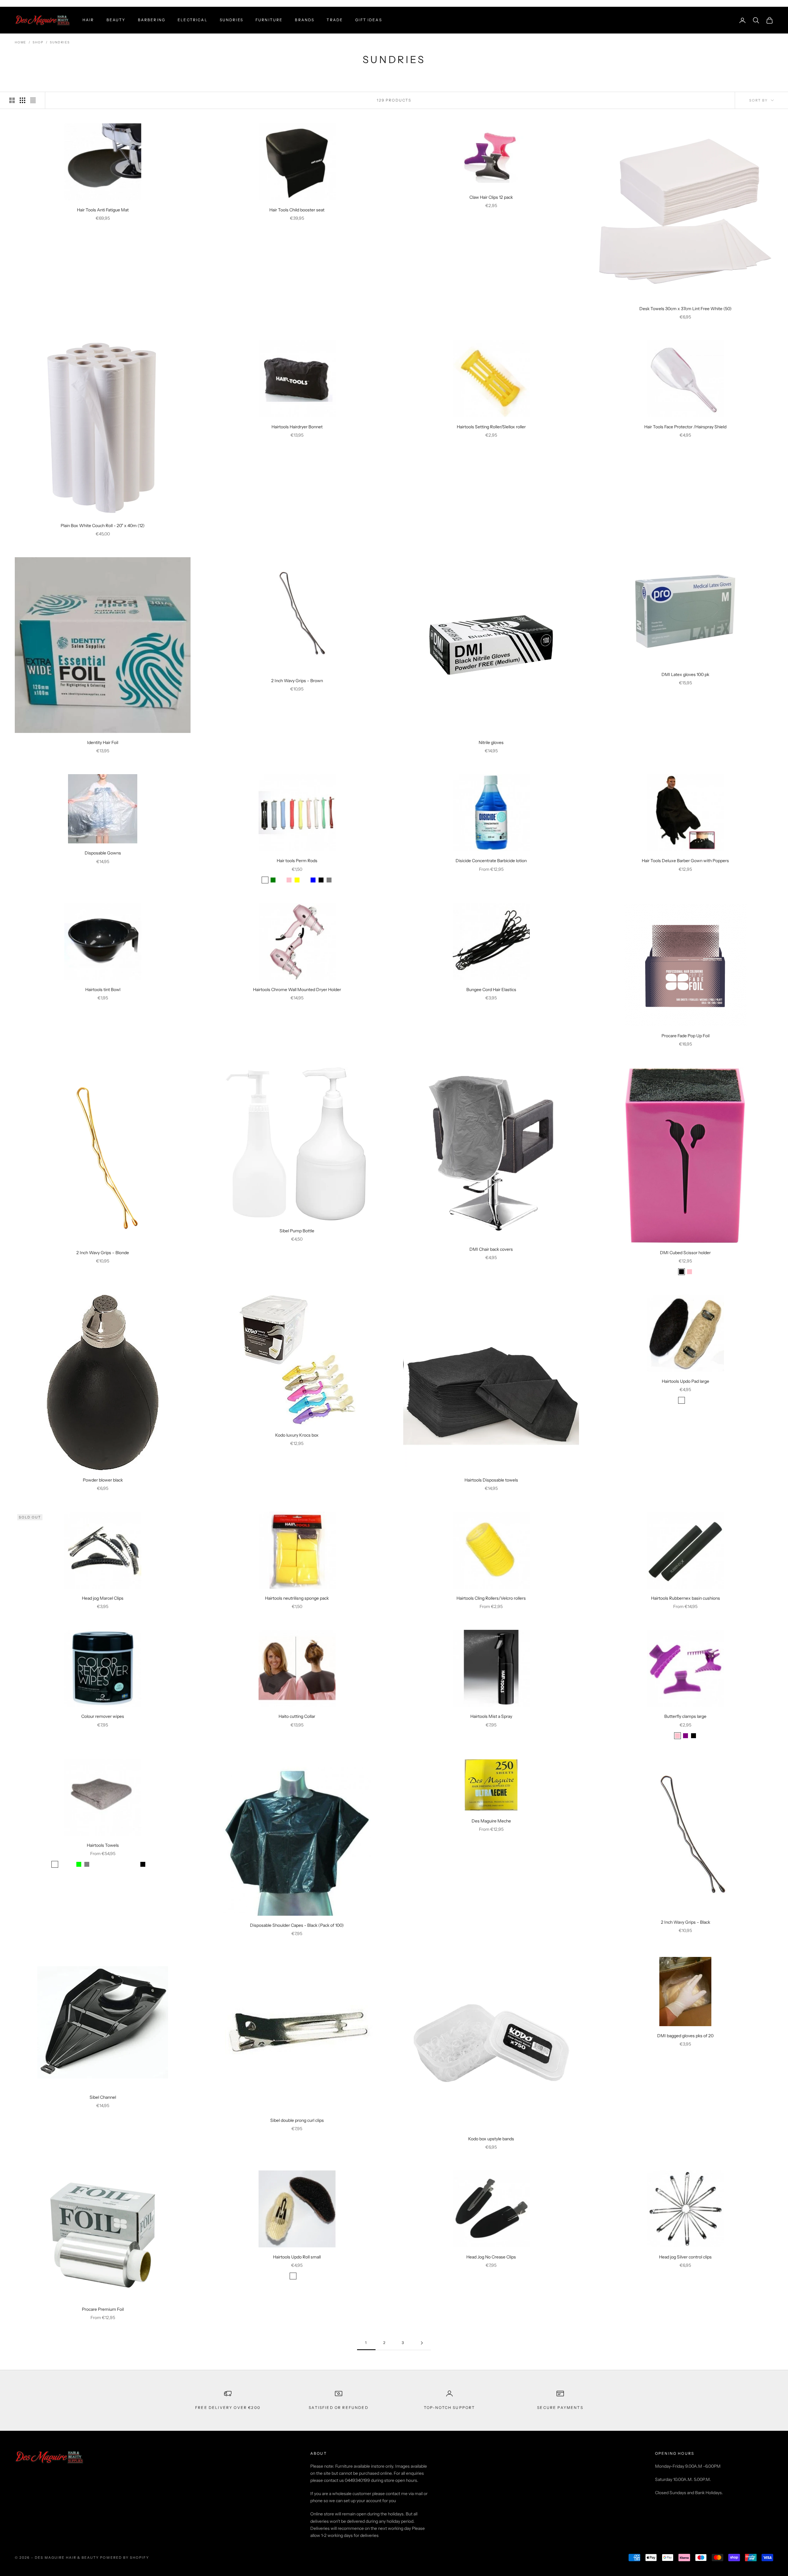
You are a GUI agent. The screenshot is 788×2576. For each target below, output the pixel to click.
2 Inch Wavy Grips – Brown (297, 681)
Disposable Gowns (103, 853)
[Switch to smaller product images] (22, 100)
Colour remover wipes (103, 1716)
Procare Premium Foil (103, 2309)
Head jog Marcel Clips (103, 1598)
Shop (38, 42)
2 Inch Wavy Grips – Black (685, 1922)
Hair (88, 20)
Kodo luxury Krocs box (297, 1435)
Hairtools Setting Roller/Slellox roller (491, 427)
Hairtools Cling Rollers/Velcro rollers (491, 1598)
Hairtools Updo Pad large (685, 1381)
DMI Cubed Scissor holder (685, 1253)
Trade (335, 20)
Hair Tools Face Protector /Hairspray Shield (685, 427)
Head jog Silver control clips (685, 2257)
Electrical (193, 20)
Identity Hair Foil (103, 742)
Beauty (116, 20)
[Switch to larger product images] (12, 100)
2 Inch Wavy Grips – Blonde (103, 1253)
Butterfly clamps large (685, 1716)
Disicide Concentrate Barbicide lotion (491, 861)
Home (20, 42)
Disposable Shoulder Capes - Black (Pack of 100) (297, 1925)
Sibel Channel (103, 2097)
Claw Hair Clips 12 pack (491, 197)
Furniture (269, 20)
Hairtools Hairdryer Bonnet (297, 427)
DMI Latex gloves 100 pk (685, 674)
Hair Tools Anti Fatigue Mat (103, 210)
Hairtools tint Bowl (103, 990)
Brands (305, 20)
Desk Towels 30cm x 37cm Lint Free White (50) (685, 309)
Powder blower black (103, 1480)
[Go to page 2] (422, 2343)
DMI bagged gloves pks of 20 (685, 2036)
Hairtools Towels (103, 1845)
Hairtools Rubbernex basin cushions (685, 1598)
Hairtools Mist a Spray (491, 1716)
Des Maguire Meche (491, 1821)
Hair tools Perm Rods (297, 861)
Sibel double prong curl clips (297, 2120)
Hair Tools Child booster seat (297, 210)
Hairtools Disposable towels (491, 1480)
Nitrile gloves (491, 742)
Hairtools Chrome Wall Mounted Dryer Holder (297, 990)
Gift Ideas (369, 20)
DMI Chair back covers (491, 1249)
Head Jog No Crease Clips (491, 2257)
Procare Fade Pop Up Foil (685, 1036)
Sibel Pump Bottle (297, 1231)
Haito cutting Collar (297, 1716)
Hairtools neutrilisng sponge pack (297, 1598)
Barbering (152, 20)
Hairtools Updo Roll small (297, 2257)
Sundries (231, 20)
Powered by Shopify (125, 2558)
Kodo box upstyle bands (491, 2139)
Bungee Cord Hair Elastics (491, 990)
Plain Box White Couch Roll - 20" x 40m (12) (103, 526)
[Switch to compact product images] (33, 100)
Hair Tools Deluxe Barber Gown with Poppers (685, 861)
